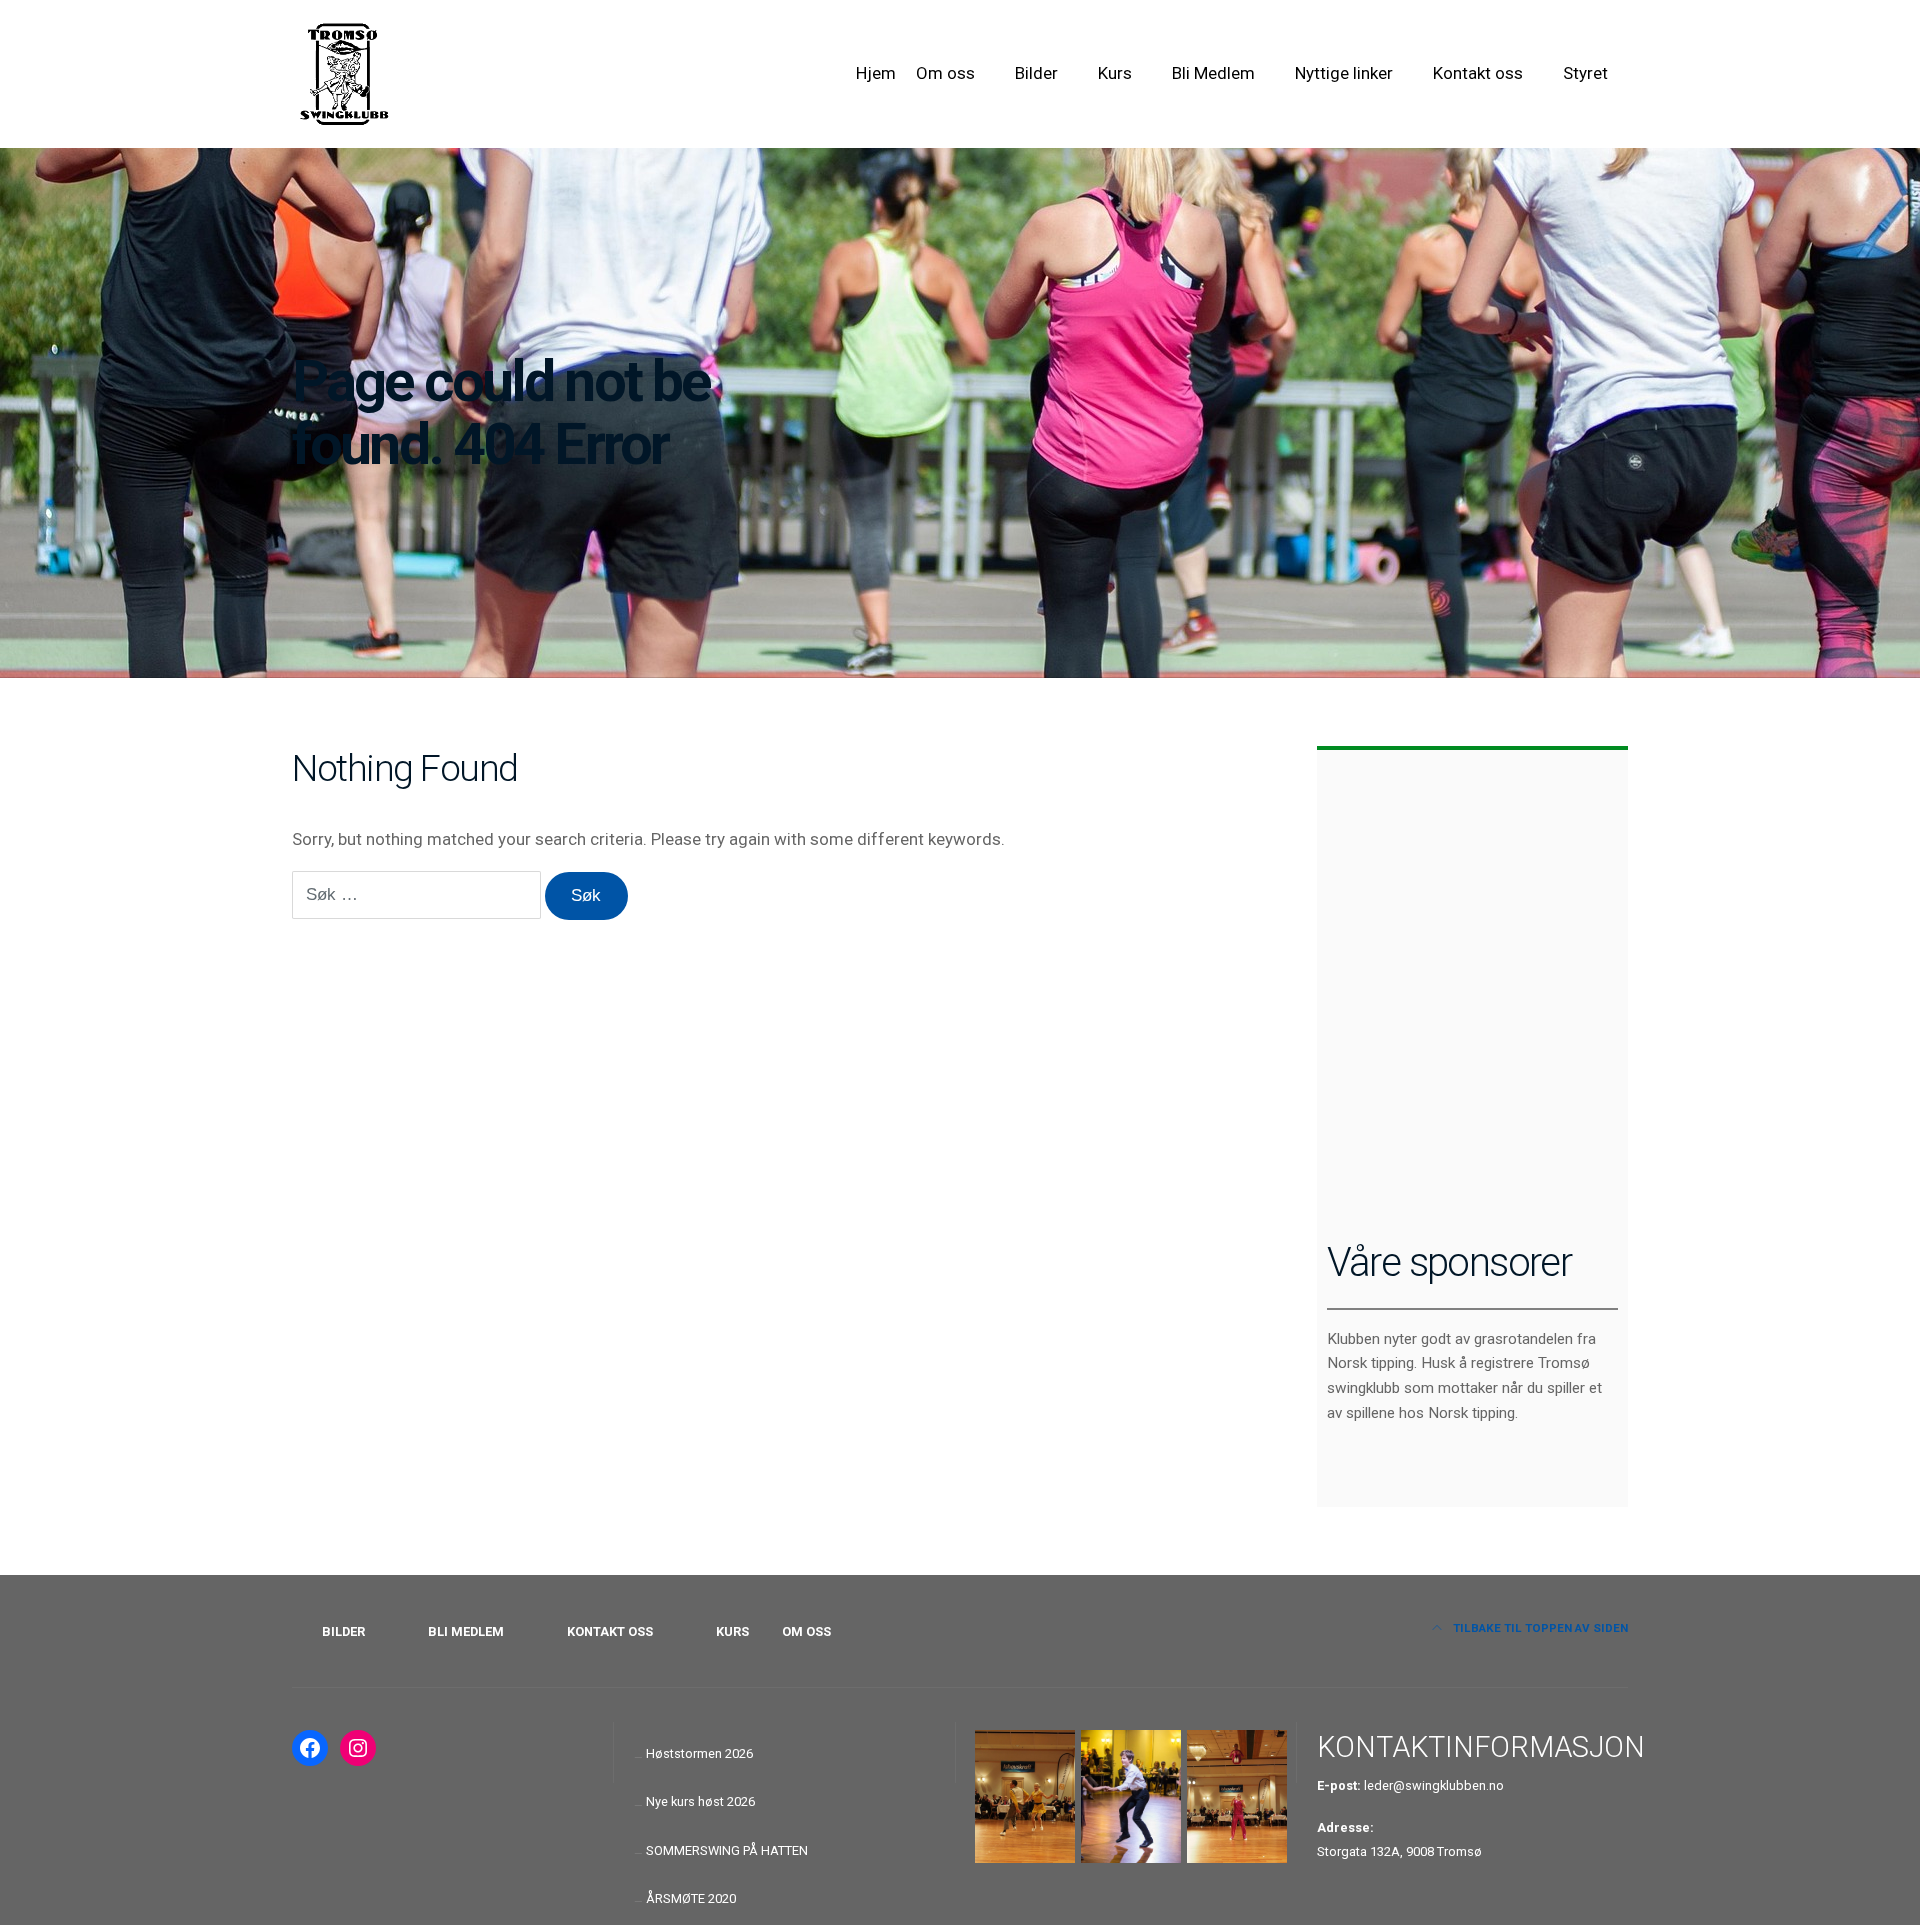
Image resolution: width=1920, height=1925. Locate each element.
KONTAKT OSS (610, 1631)
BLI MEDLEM (466, 1631)
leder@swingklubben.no (1434, 1785)
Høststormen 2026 (699, 1753)
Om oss (945, 73)
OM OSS (806, 1631)
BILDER (343, 1631)
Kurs (1115, 73)
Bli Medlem (1213, 73)
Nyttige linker (1344, 73)
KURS (732, 1631)
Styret (1585, 73)
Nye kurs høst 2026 (700, 1801)
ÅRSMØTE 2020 (691, 1898)
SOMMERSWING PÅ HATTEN (727, 1850)
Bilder (1036, 73)
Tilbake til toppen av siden (1539, 1628)
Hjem (876, 73)
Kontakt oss (1478, 73)
